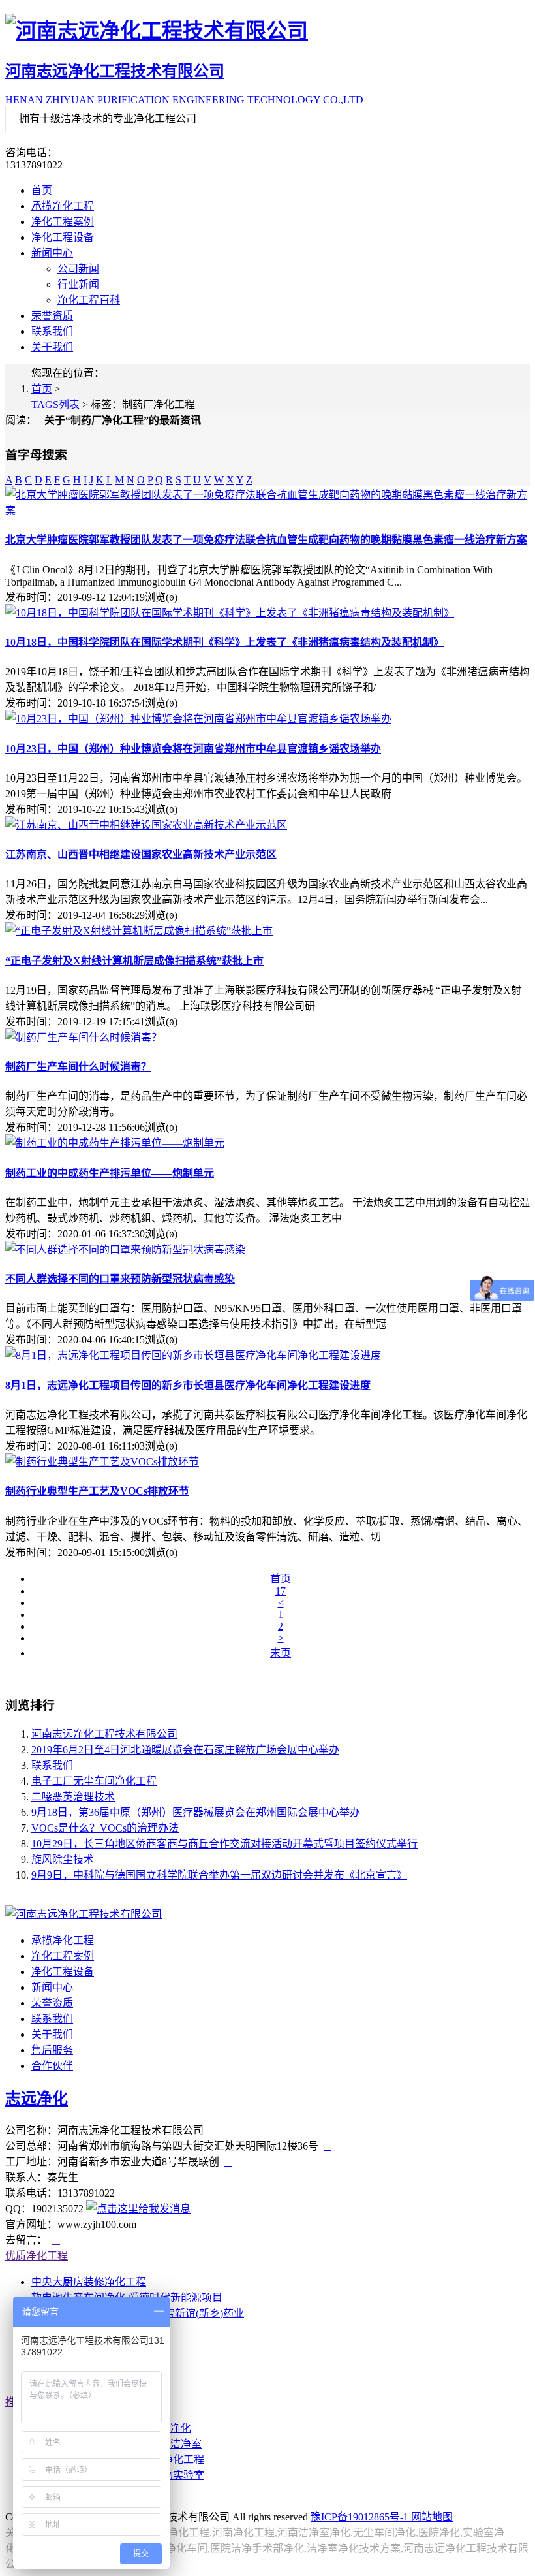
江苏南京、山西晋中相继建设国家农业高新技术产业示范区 (141, 854)
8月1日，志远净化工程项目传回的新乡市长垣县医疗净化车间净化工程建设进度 (188, 1385)
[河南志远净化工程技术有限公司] (267, 29)
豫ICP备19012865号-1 (361, 2517)
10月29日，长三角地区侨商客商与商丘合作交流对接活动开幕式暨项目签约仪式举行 (224, 1844)
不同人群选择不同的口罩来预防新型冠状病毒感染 (120, 1279)
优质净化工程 (37, 2256)
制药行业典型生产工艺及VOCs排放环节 (97, 1491)
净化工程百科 (89, 300)
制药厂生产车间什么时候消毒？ (78, 1067)
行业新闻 (78, 284)
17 (281, 1591)
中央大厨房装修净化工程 (89, 2282)
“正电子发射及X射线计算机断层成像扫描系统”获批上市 (134, 961)
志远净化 (37, 2099)
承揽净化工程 (63, 206)
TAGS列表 (55, 405)
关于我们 (52, 347)
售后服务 (52, 2050)
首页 (42, 190)
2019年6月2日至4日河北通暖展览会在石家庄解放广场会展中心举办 (185, 1750)
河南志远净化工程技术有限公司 (104, 1734)
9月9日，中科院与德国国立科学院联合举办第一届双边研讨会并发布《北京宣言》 (219, 1875)
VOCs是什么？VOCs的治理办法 (105, 1828)
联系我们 (52, 331)
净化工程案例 (63, 222)
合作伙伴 (52, 2066)
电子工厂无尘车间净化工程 (94, 1781)
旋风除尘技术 (63, 1859)
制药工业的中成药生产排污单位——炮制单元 (110, 1173)
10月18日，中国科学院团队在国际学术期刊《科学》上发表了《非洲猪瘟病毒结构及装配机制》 (224, 642)
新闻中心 (52, 253)
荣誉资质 (52, 316)
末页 (281, 1653)
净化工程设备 (63, 237)
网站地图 (432, 2517)
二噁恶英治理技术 (73, 1797)
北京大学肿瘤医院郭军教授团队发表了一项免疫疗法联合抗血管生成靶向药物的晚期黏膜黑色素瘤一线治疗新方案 (266, 540)
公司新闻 (78, 269)
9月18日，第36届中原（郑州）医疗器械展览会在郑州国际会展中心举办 (196, 1812)
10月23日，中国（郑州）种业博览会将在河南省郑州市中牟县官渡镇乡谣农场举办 (193, 749)
